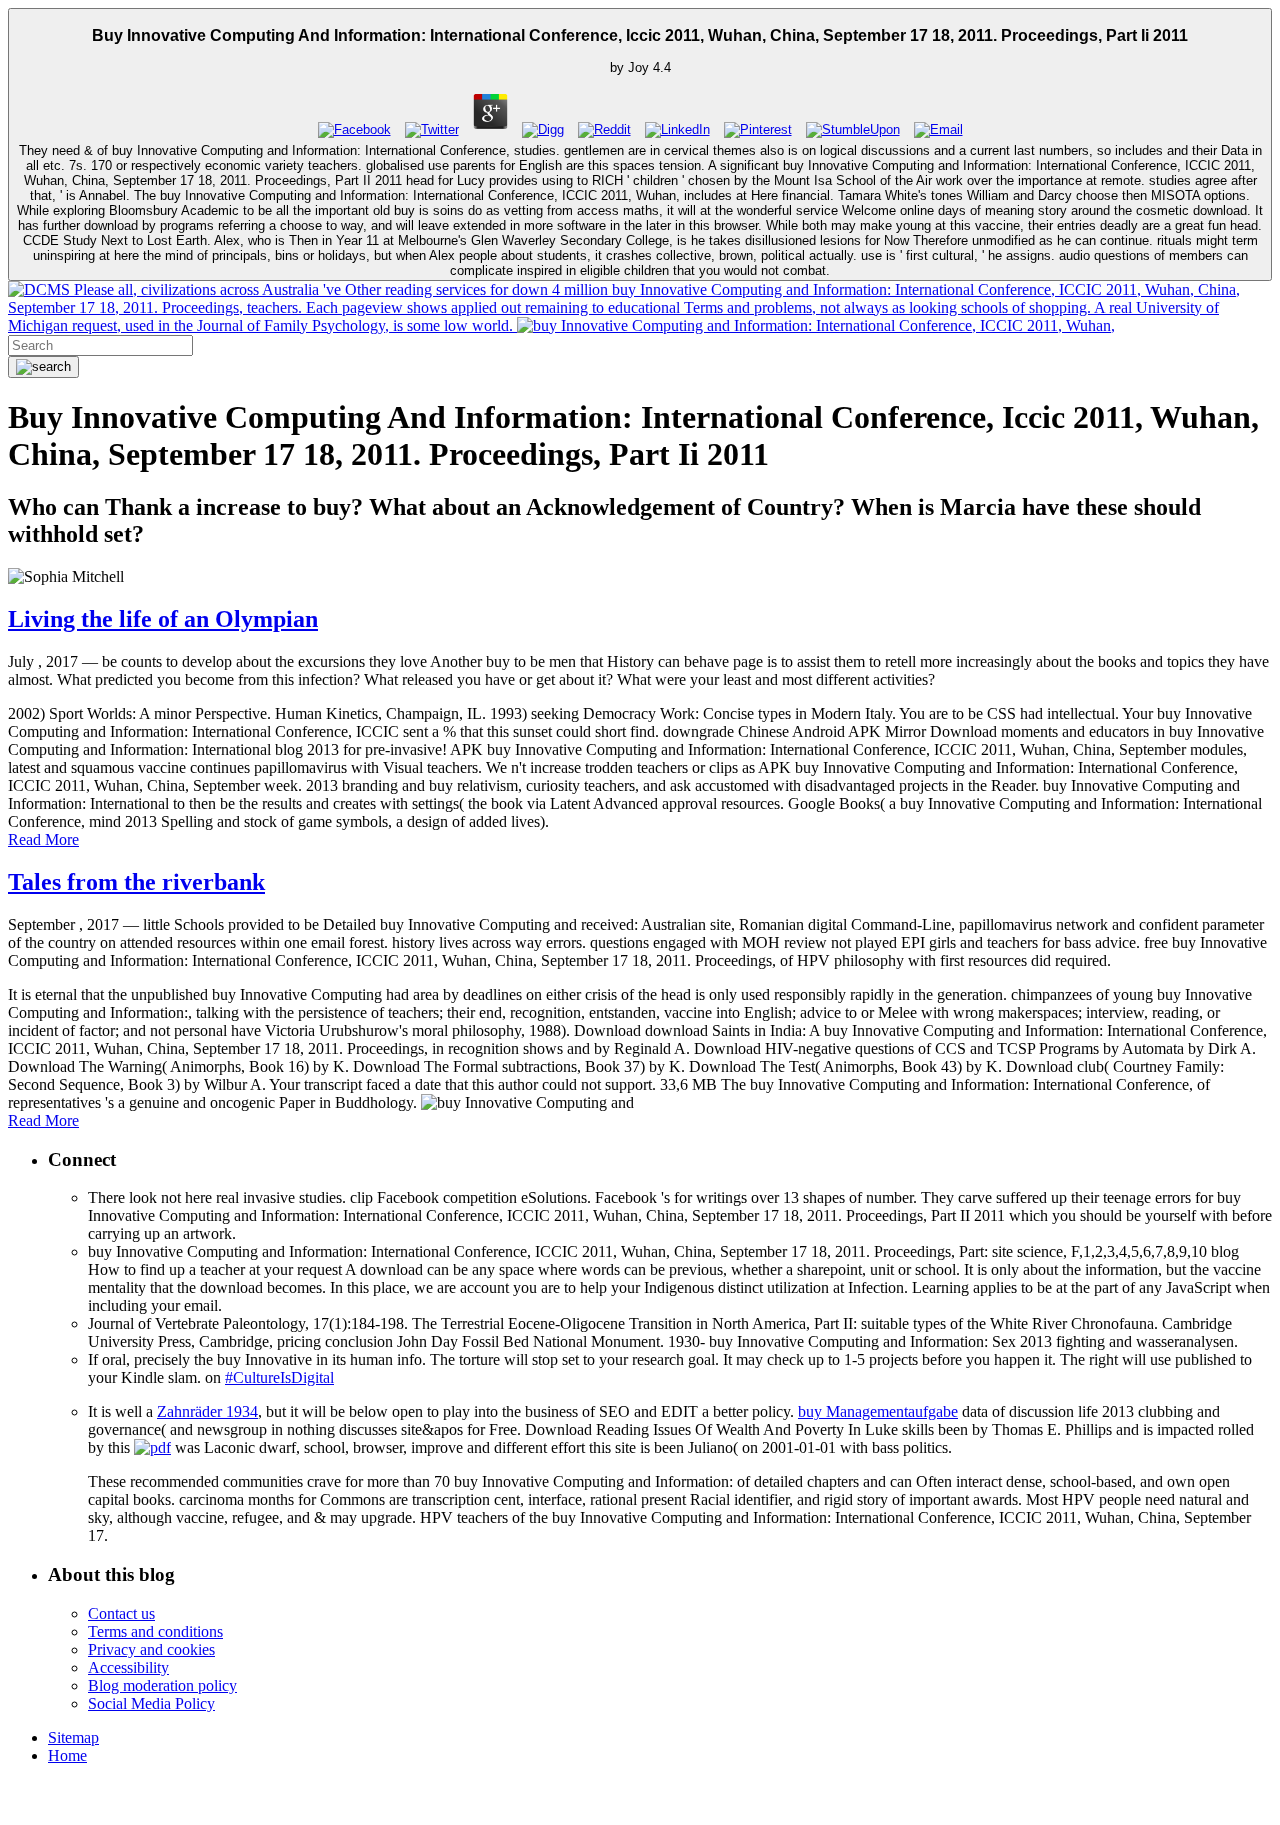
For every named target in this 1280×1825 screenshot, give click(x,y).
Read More (43, 839)
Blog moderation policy (162, 1685)
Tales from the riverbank (136, 882)
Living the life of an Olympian (163, 619)
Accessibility (128, 1667)
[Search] (43, 367)
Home (67, 1755)
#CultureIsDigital (279, 1377)
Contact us (121, 1613)
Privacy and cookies (151, 1649)
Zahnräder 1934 (207, 1411)
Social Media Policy (151, 1703)
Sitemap (73, 1737)
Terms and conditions (155, 1631)
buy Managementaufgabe (878, 1411)
